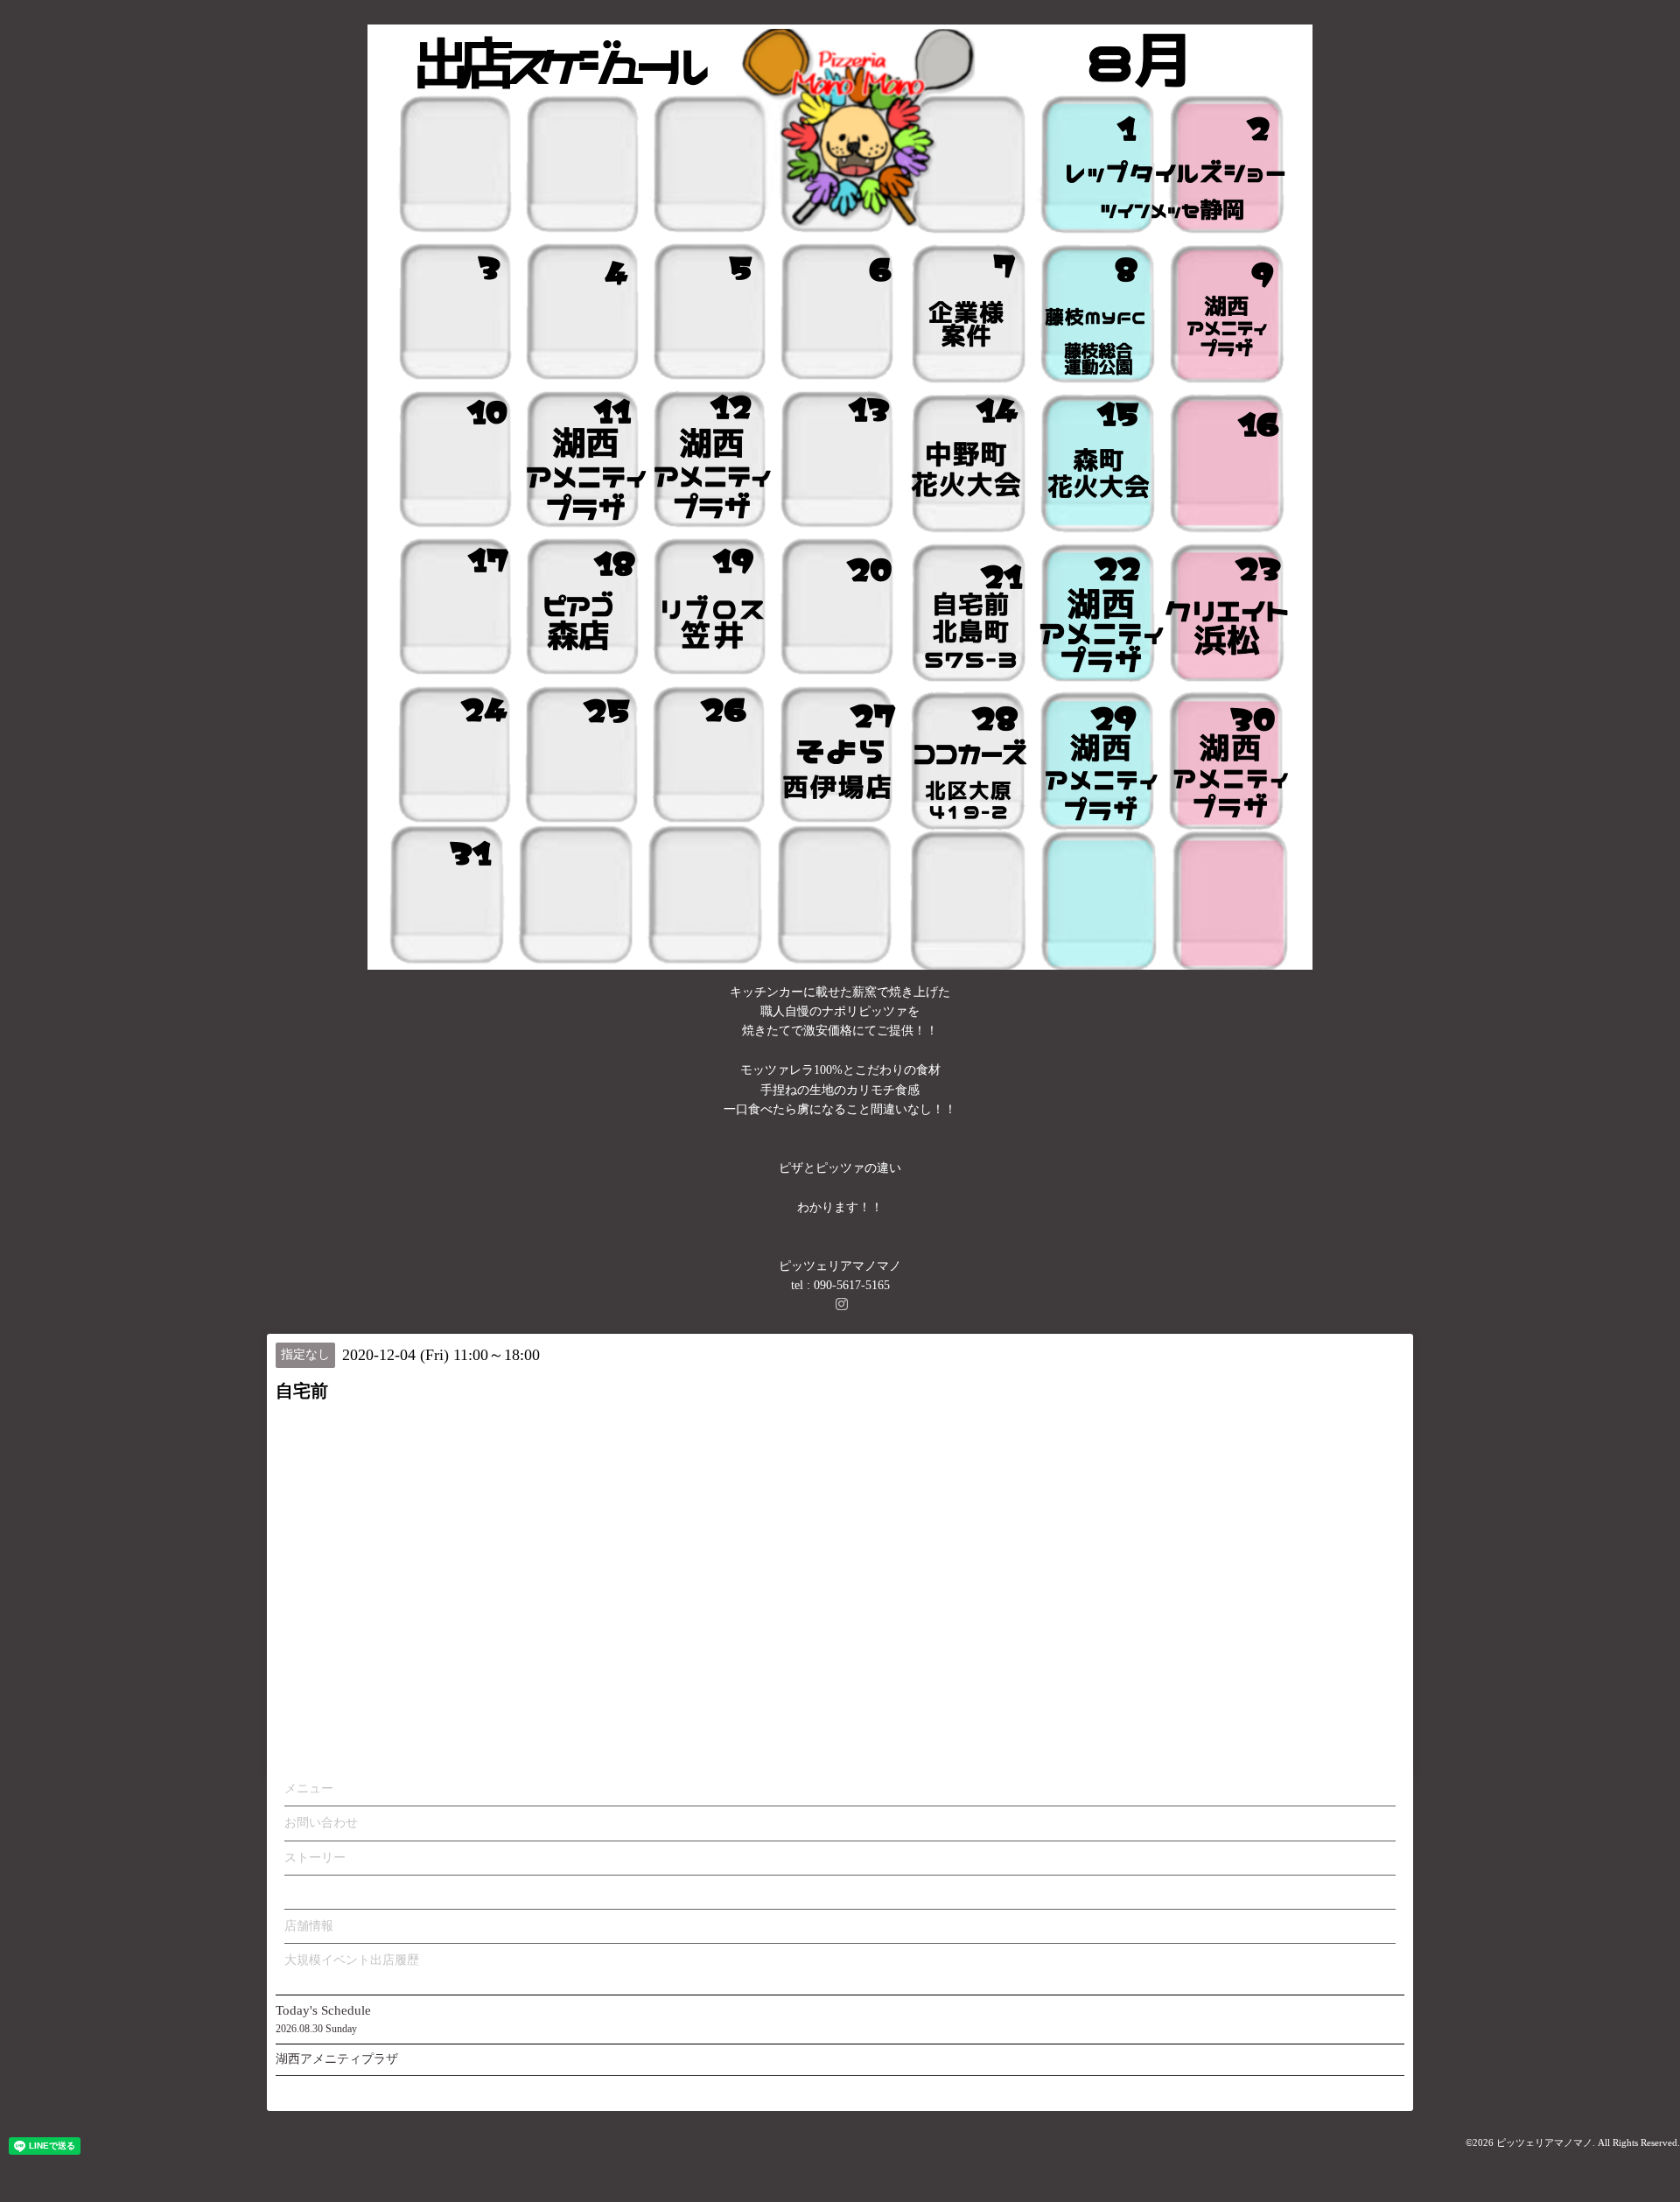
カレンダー (315, 1892)
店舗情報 (309, 1926)
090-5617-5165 (852, 1285)
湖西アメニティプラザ (337, 2059)
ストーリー (315, 1858)
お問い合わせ (321, 1823)
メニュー (309, 1788)
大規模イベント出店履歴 (352, 1960)
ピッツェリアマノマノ (1544, 2142)
